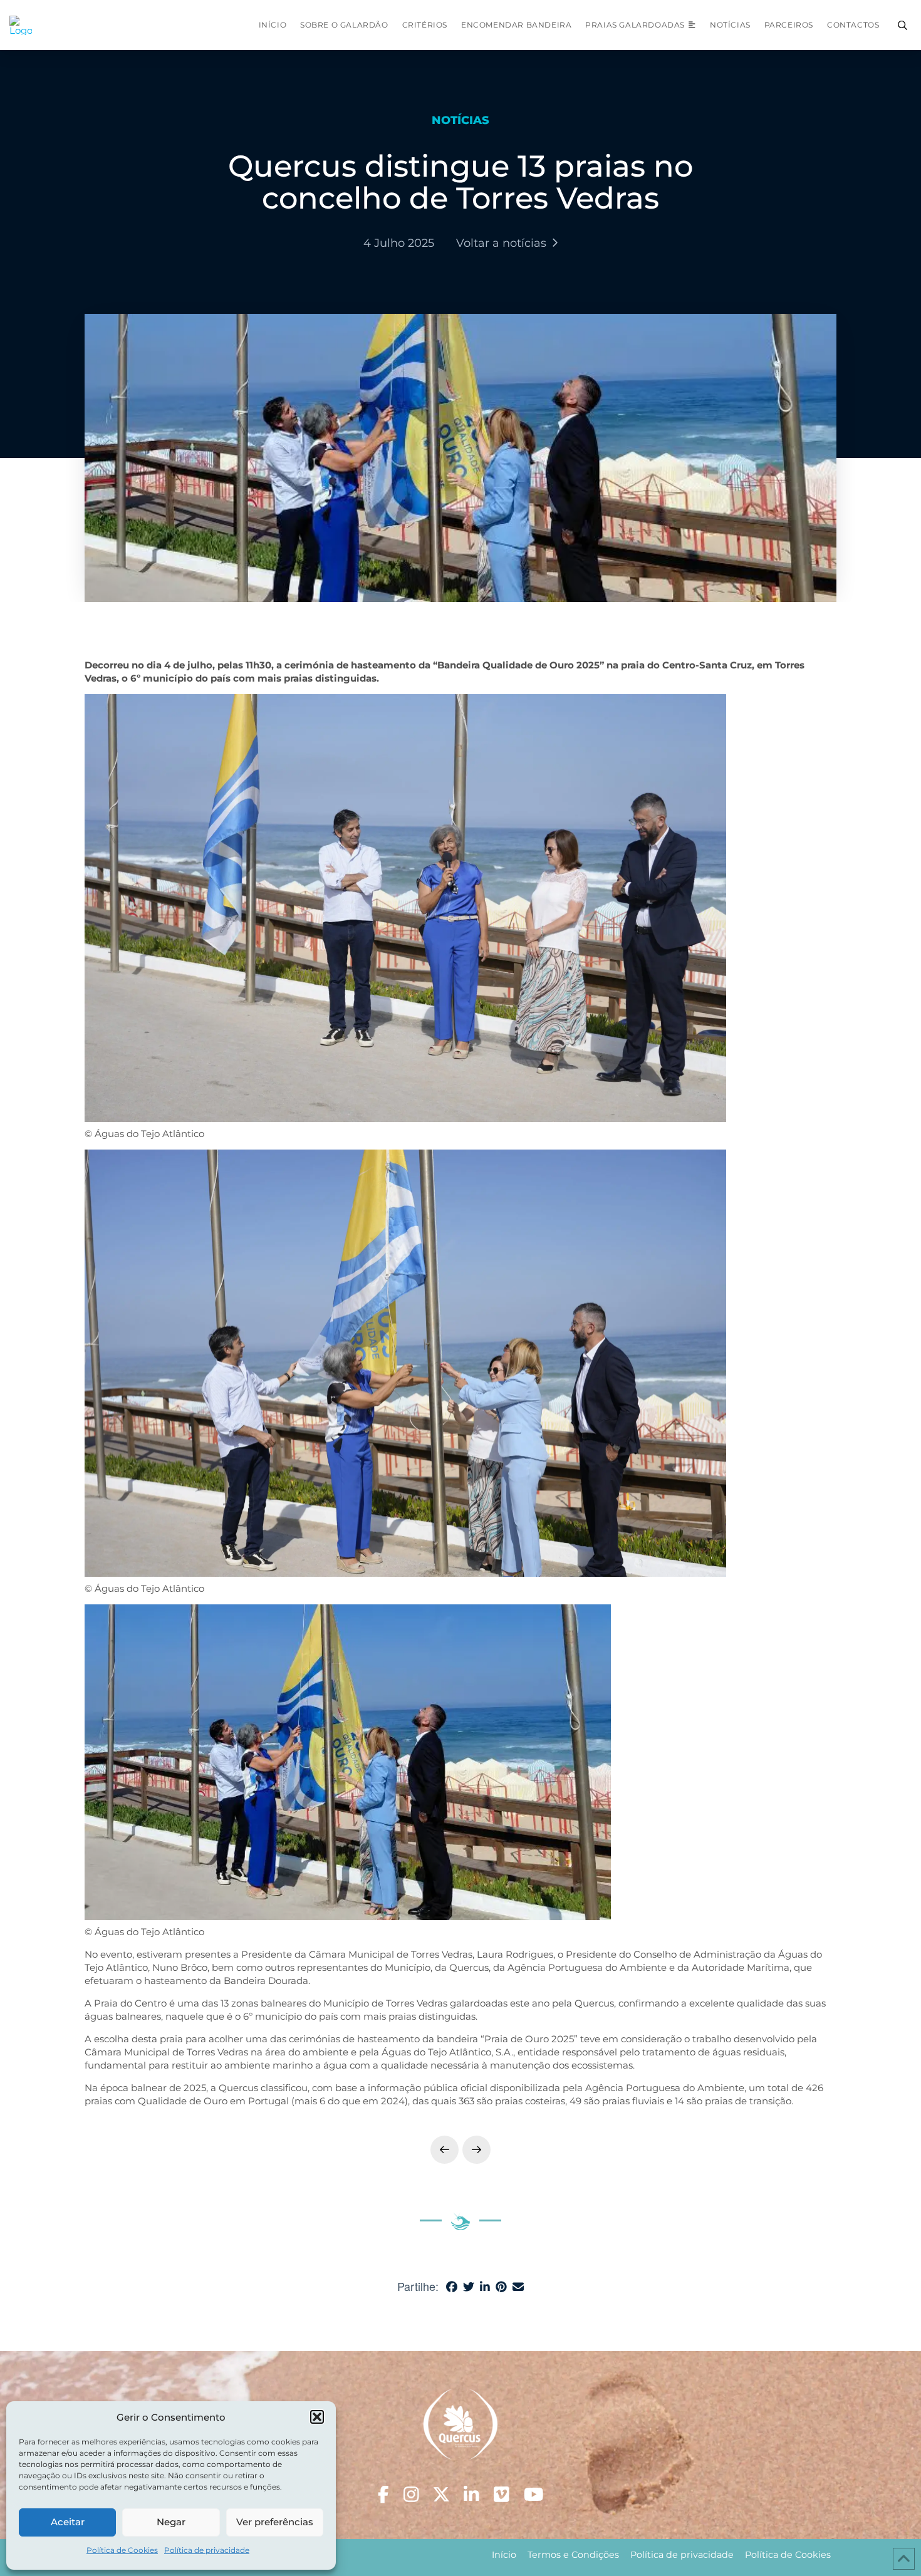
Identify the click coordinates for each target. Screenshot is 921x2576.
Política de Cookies (122, 2550)
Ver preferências (275, 2522)
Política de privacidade (207, 2550)
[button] (317, 2417)
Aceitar (68, 2522)
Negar (171, 2522)
